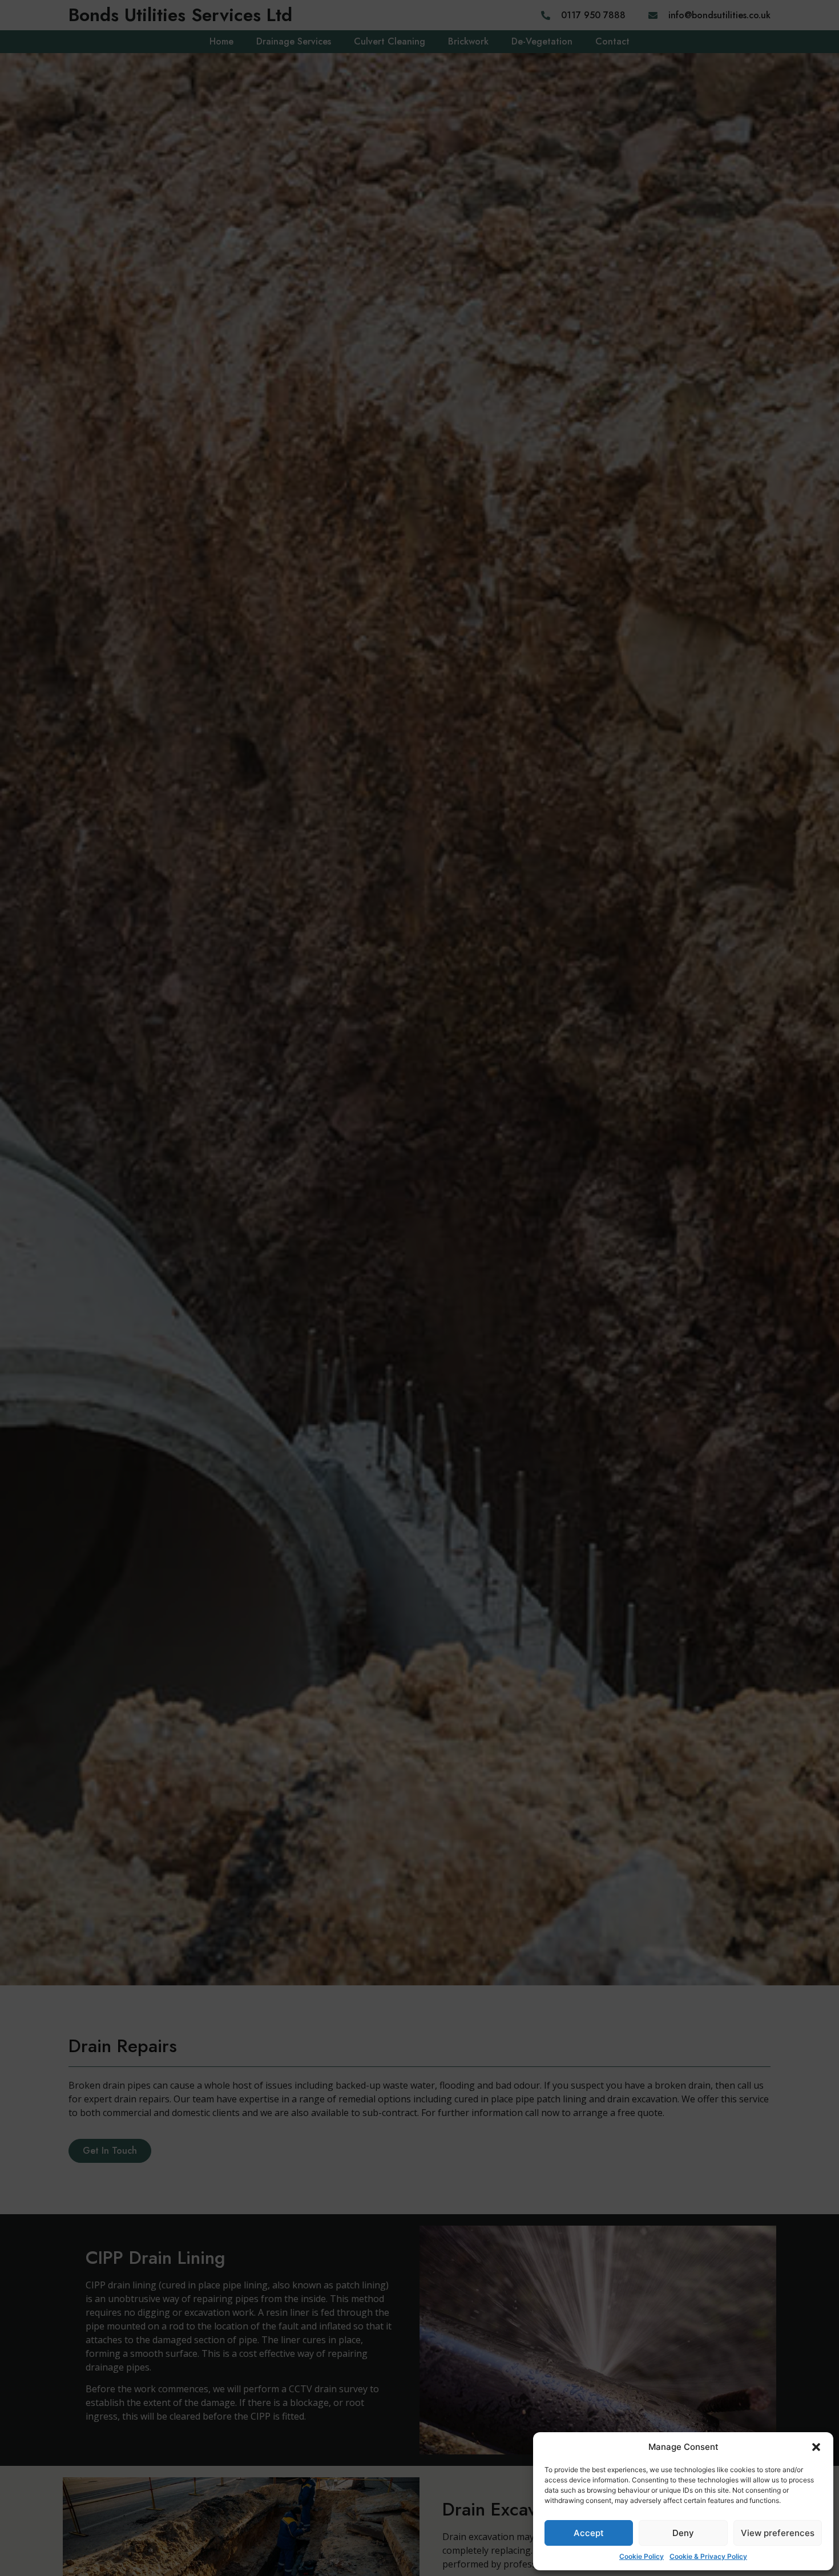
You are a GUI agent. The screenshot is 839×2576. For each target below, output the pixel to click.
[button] (816, 2447)
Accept (589, 2533)
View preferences (778, 2533)
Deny (683, 2533)
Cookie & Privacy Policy (708, 2556)
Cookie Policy (642, 2556)
